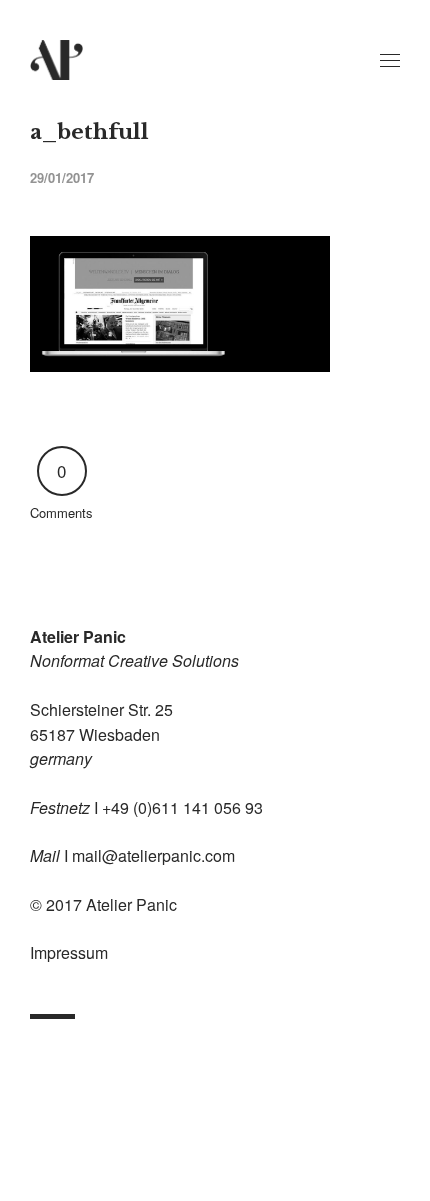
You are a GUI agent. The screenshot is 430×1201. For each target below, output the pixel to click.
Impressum (69, 952)
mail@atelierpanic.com (153, 855)
